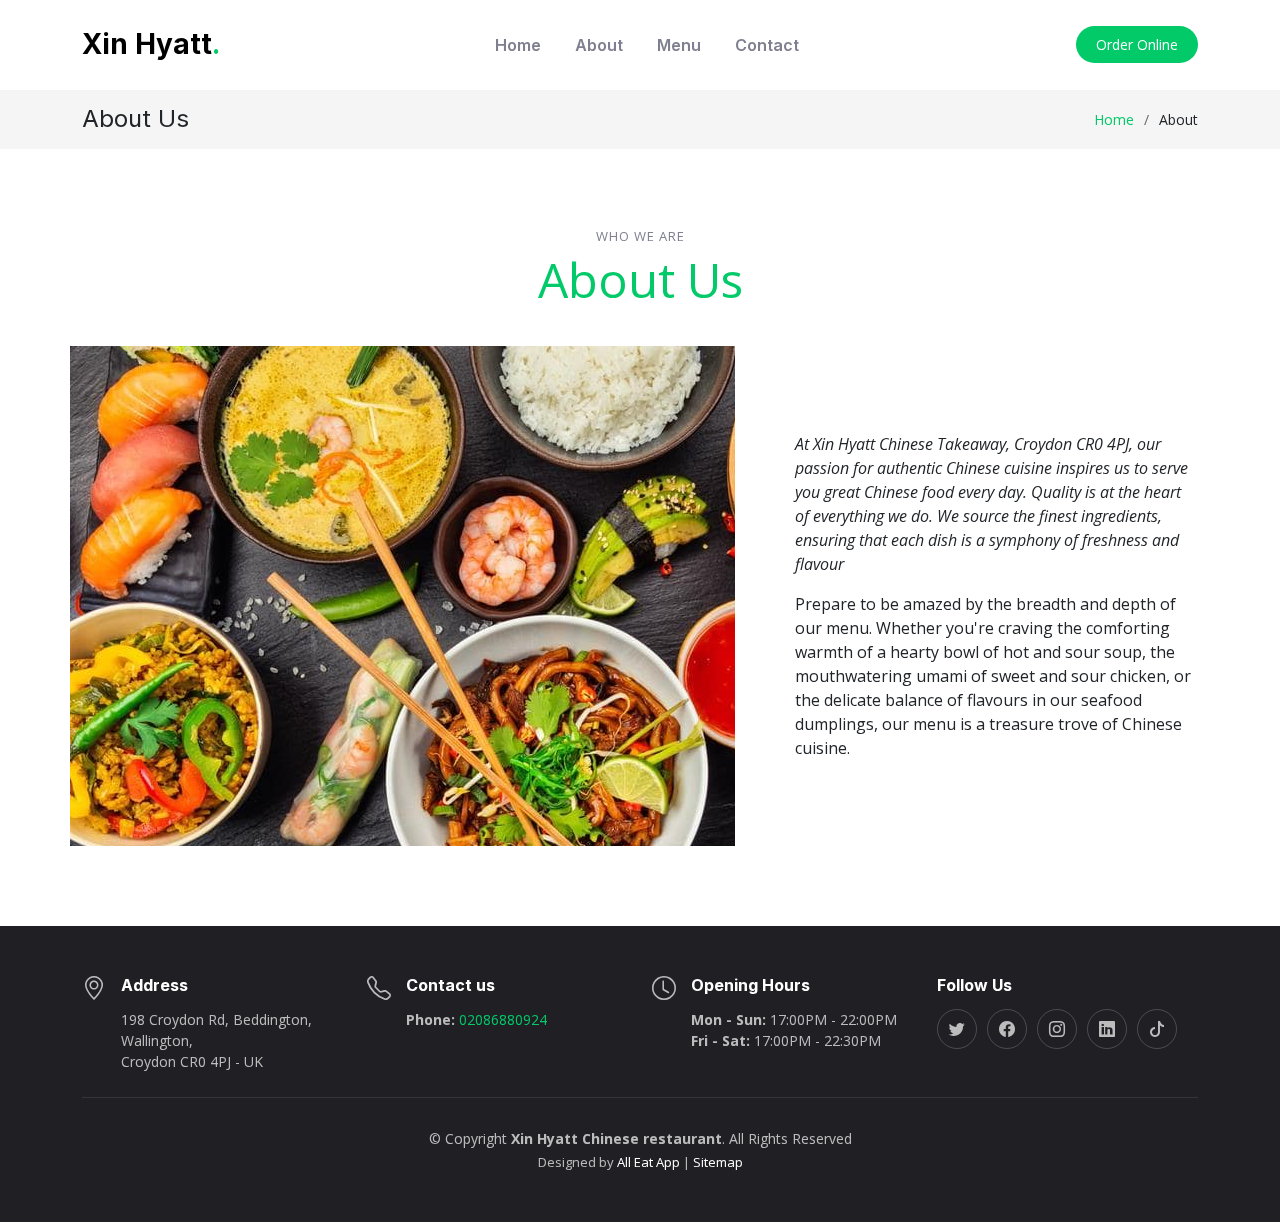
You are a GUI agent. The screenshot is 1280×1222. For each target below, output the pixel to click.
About (599, 45)
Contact (767, 45)
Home (518, 45)
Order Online (1137, 44)
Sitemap (716, 1162)
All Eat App (648, 1162)
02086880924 (501, 1019)
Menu (679, 45)
